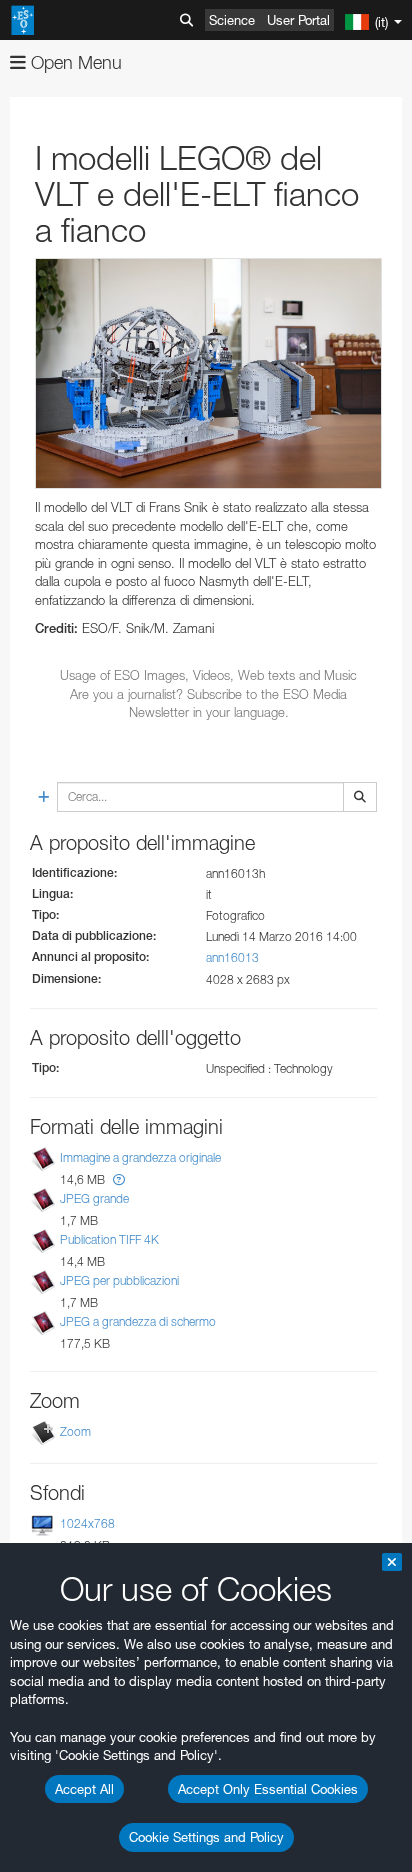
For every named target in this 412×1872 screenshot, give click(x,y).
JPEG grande (94, 1198)
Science (232, 20)
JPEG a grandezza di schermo (138, 1322)
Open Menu (74, 62)
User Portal (298, 20)
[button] (119, 1179)
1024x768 (87, 1523)
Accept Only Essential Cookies (268, 1789)
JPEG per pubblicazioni (119, 1280)
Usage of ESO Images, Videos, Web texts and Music (208, 675)
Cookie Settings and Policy (206, 1837)
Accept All (84, 1789)
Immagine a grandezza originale (140, 1157)
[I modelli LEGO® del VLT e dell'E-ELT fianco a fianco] (208, 374)
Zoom (75, 1431)
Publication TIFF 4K (109, 1239)
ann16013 (232, 957)
